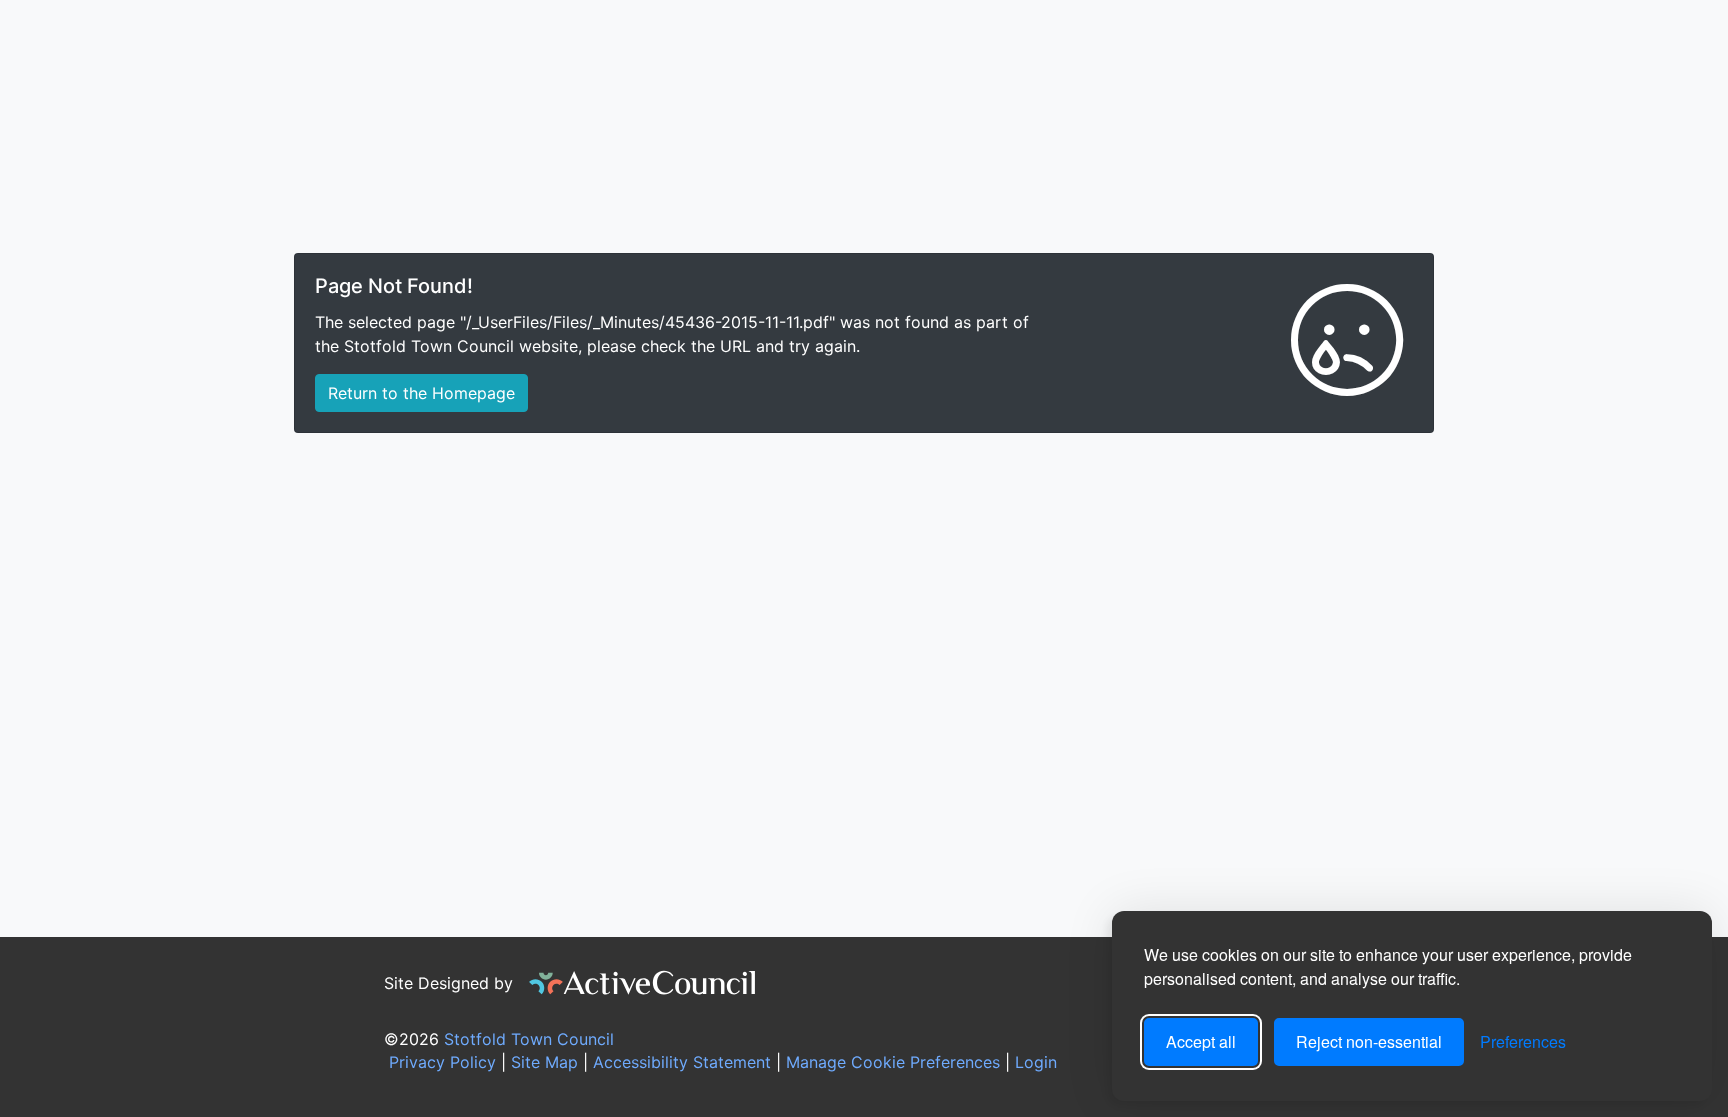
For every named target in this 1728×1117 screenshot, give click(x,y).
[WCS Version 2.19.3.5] (643, 983)
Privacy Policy (440, 1062)
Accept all (1201, 1041)
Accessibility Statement (679, 1062)
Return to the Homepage (421, 393)
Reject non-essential (1369, 1041)
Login (1036, 1062)
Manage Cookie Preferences (890, 1062)
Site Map (542, 1062)
